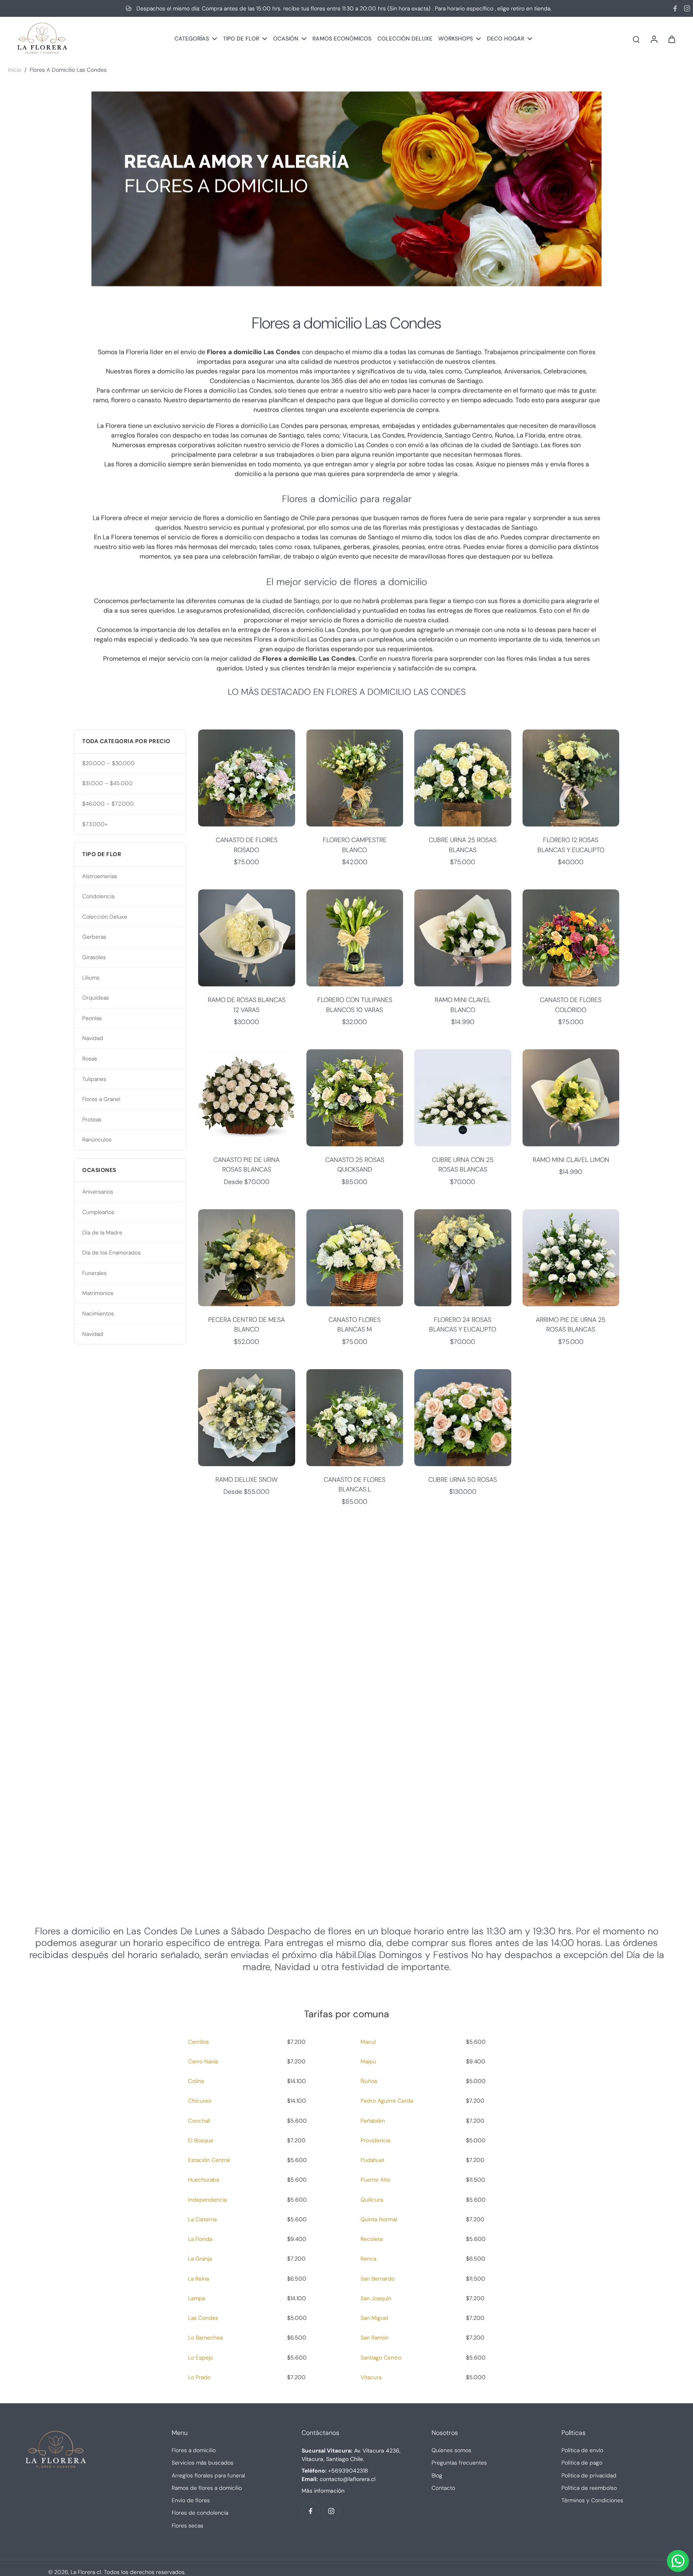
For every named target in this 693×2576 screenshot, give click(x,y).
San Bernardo (378, 2279)
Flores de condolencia (200, 2513)
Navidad (93, 1038)
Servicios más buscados (203, 2463)
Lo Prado (199, 2377)
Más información (323, 2491)
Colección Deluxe (105, 917)
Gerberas (94, 937)
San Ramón (375, 2338)
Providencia (375, 2140)
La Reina (199, 2279)
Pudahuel (372, 2160)
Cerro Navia (203, 2061)
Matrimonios (98, 1293)
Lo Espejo (201, 2358)
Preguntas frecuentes (459, 2463)
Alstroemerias (100, 876)
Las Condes (203, 2318)
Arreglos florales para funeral (208, 2475)
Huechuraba (204, 2180)
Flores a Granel (101, 1099)
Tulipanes (94, 1079)
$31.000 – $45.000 (107, 783)
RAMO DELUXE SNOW (246, 1480)
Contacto (443, 2488)
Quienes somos (451, 2450)
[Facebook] (675, 8)
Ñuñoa (369, 2081)
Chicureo (200, 2101)
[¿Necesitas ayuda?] (678, 2561)
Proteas (92, 1119)
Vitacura (371, 2377)
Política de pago (582, 2463)
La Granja (200, 2259)
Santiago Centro (381, 2358)
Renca (368, 2259)
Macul (368, 2042)
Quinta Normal (379, 2219)
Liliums (91, 978)
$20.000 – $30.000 (108, 763)
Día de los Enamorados (111, 1253)
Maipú (368, 2061)
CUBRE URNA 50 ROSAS (463, 1480)
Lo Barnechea (205, 2338)
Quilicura (372, 2200)
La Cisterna (202, 2219)
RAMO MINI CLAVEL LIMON (571, 1160)
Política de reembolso (589, 2488)
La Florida (200, 2239)
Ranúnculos (97, 1140)
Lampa (197, 2298)
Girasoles (94, 957)
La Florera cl (86, 2572)
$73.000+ (95, 824)
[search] (636, 39)
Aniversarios (98, 1192)
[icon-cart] (671, 39)
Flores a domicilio (194, 2450)
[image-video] (346, 1709)
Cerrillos (199, 2042)
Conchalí (199, 2121)
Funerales (94, 1273)
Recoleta (372, 2239)
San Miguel (374, 2318)
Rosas (90, 1059)
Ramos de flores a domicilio (207, 2488)
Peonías (92, 1018)
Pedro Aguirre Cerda (387, 2101)
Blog (437, 2475)
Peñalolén (373, 2121)
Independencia (207, 2200)
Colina (196, 2081)
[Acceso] (654, 39)
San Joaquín (376, 2298)
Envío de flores (191, 2500)
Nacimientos (98, 1313)
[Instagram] (687, 8)
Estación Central (209, 2160)
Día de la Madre (102, 1232)
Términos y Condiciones (592, 2500)
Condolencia (98, 896)
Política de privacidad (589, 2475)
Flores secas (187, 2525)
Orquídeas (96, 998)
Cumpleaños (98, 1212)
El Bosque (201, 2140)
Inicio (15, 70)
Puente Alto (375, 2180)
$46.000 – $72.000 (108, 804)
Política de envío (582, 2450)
